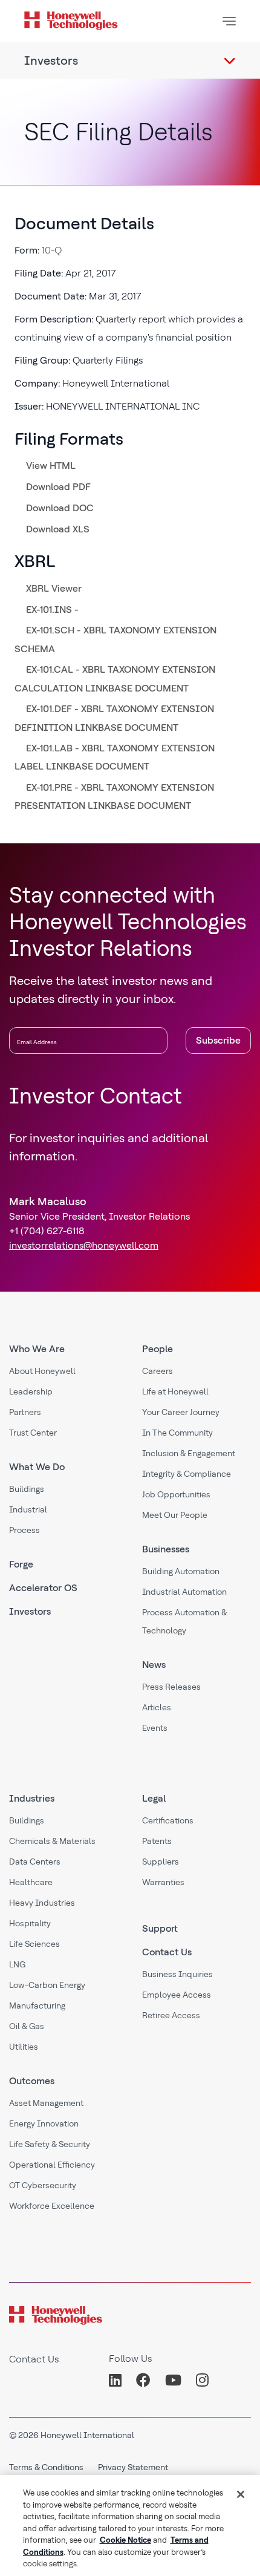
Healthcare (31, 1882)
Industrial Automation (184, 1592)
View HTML (51, 466)
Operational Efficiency (52, 2165)
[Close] (241, 2494)
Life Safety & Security (50, 2144)
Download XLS (58, 529)
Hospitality (30, 1923)
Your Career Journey (181, 1412)
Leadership (31, 1391)
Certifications (168, 1820)
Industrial (28, 1509)
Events (155, 1728)
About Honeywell (42, 1371)
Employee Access (177, 1995)
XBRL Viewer (54, 588)
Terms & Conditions (46, 2467)
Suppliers (161, 1862)
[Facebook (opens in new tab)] (143, 2380)
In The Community (177, 1433)
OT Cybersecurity (43, 2185)
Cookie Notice (125, 2540)
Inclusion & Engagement (189, 1453)
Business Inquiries (177, 1974)
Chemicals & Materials (52, 1841)
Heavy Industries (42, 1903)
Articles (157, 1707)
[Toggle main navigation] (229, 21)
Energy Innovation (44, 2123)
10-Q (52, 250)
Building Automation (181, 1571)
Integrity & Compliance (187, 1474)
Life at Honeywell (175, 1391)
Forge (21, 1564)
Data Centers (35, 1862)
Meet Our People (175, 1515)
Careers (158, 1371)
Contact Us (167, 1952)
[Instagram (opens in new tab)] (202, 2380)
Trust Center (33, 1433)
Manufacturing (37, 2006)
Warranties (163, 1882)
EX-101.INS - (52, 610)
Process (24, 1530)
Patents (157, 1841)
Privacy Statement (133, 2467)
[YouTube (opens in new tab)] (173, 2380)
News (154, 1665)
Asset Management (46, 2103)
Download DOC (60, 508)
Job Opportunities (176, 1494)
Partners (25, 1412)
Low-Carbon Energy (47, 1985)
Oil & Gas (27, 2026)
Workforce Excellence (52, 2206)
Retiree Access (171, 2015)
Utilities (24, 2047)
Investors (30, 1611)
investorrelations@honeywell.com (84, 1245)
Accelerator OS (43, 1588)
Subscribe (218, 1040)
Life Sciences (34, 1944)
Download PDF (58, 487)
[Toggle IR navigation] (230, 60)
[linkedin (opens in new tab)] (119, 2380)
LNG (17, 1964)
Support (160, 1928)
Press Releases (171, 1687)
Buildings (27, 1489)
